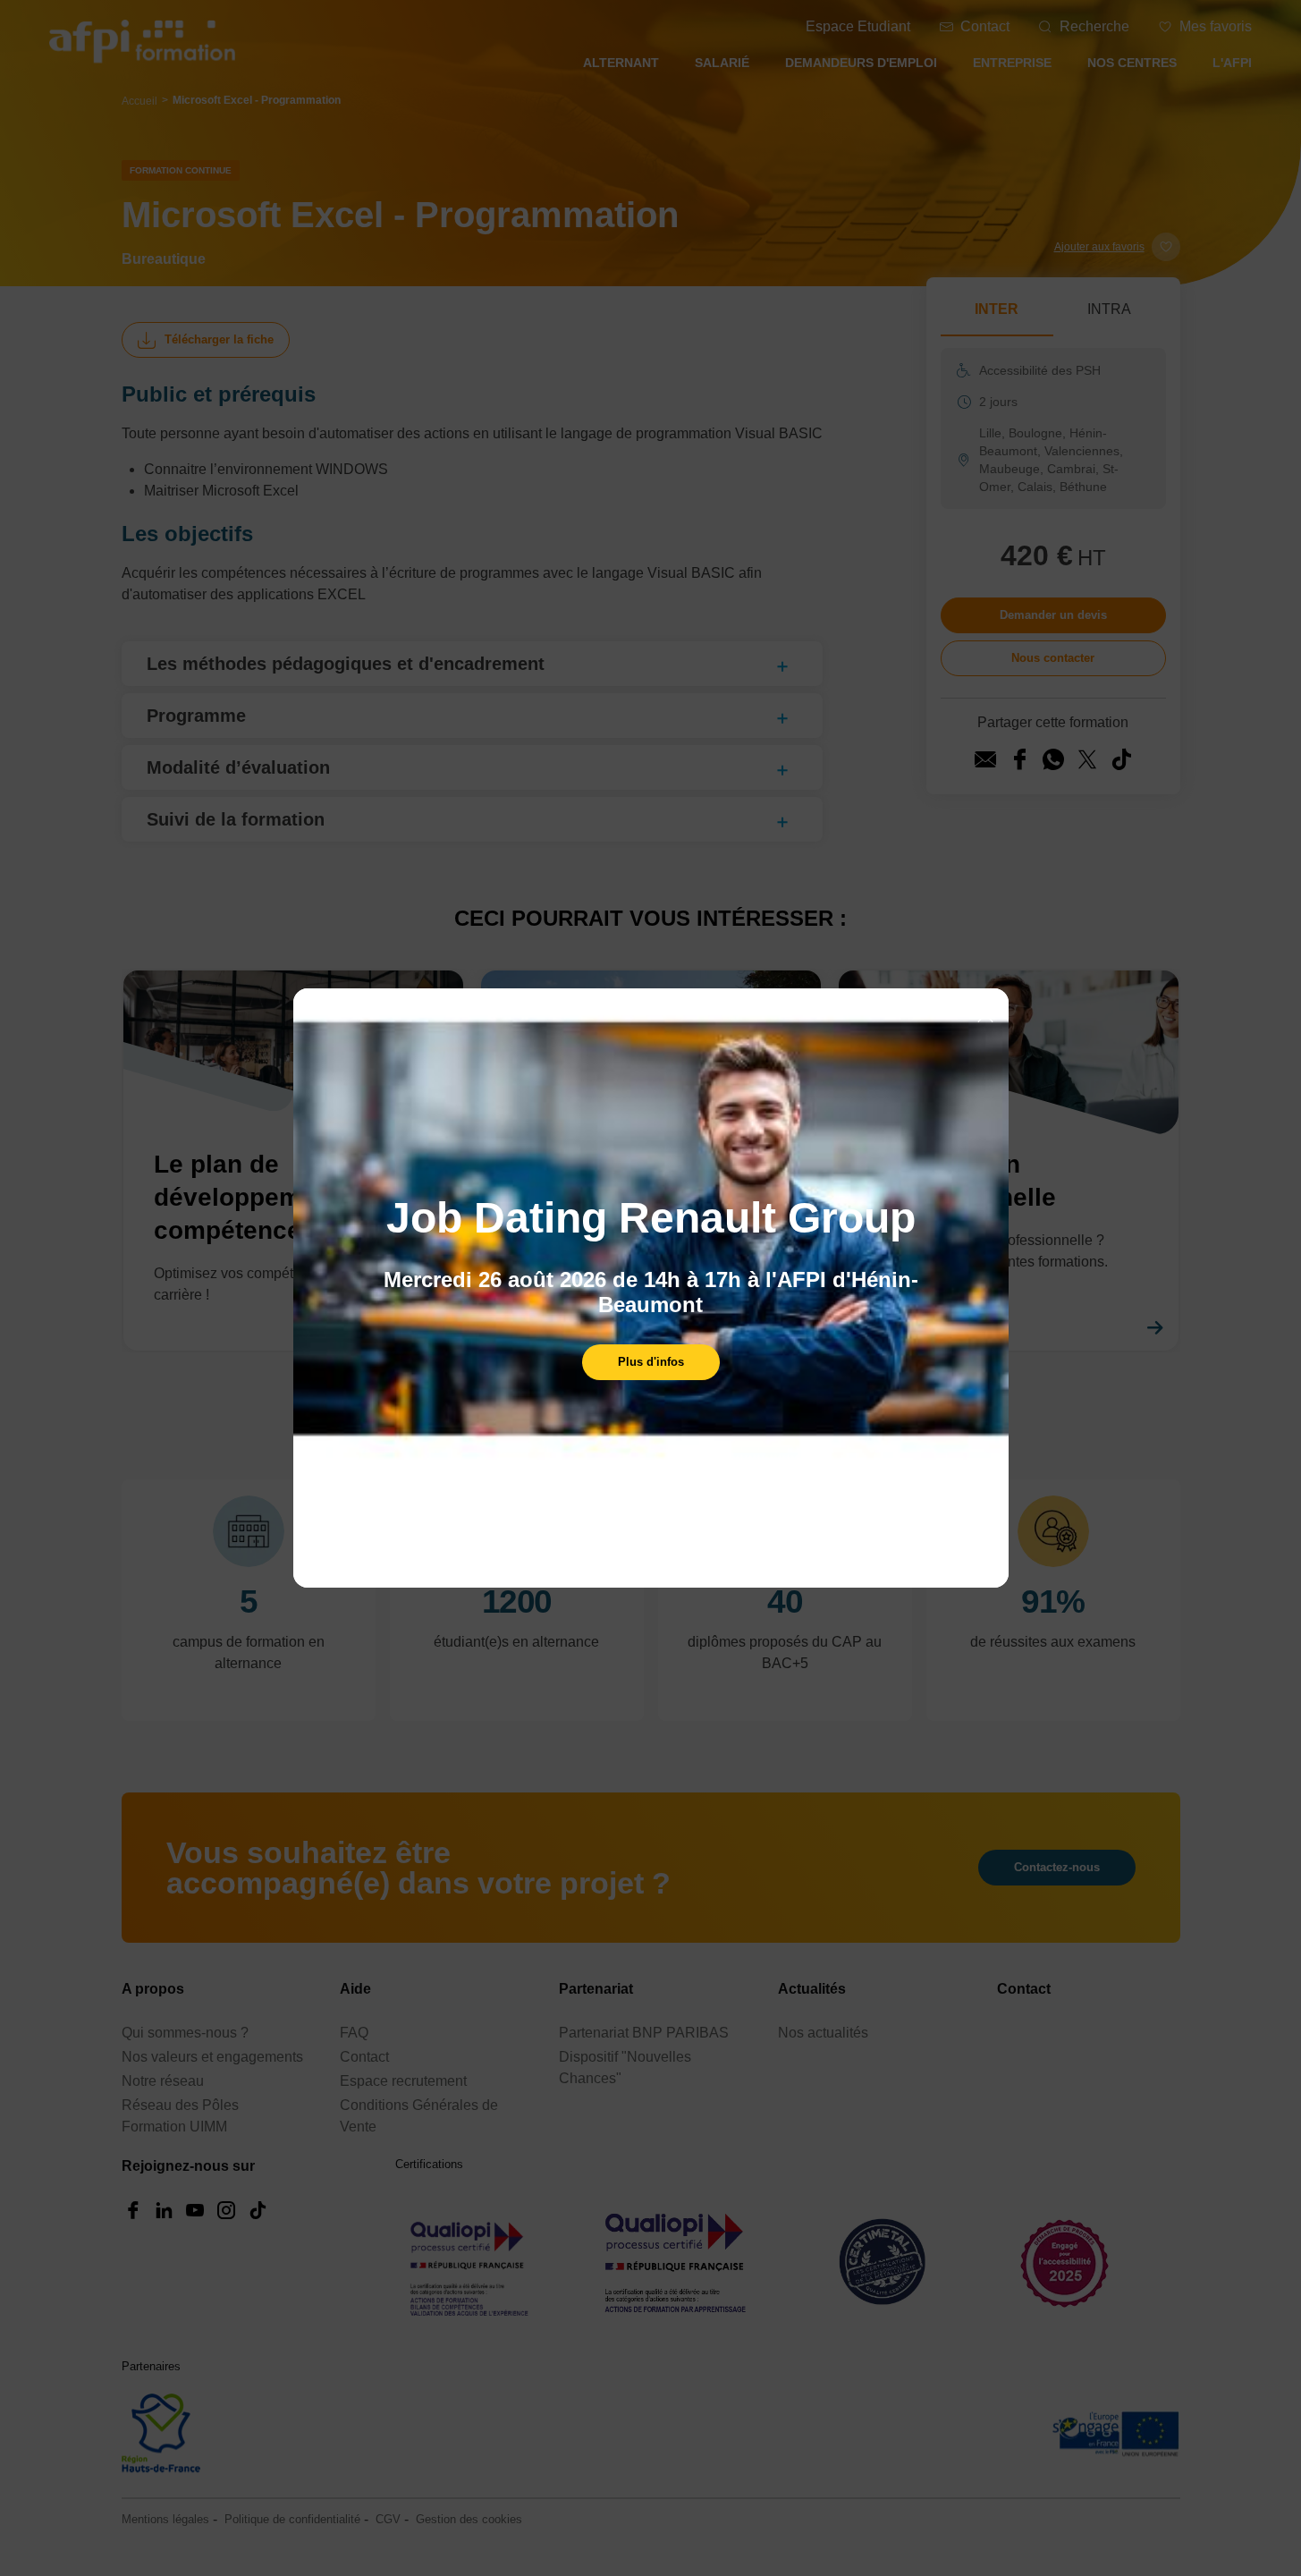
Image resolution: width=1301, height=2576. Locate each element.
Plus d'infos (651, 1362)
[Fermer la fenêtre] (985, 1016)
